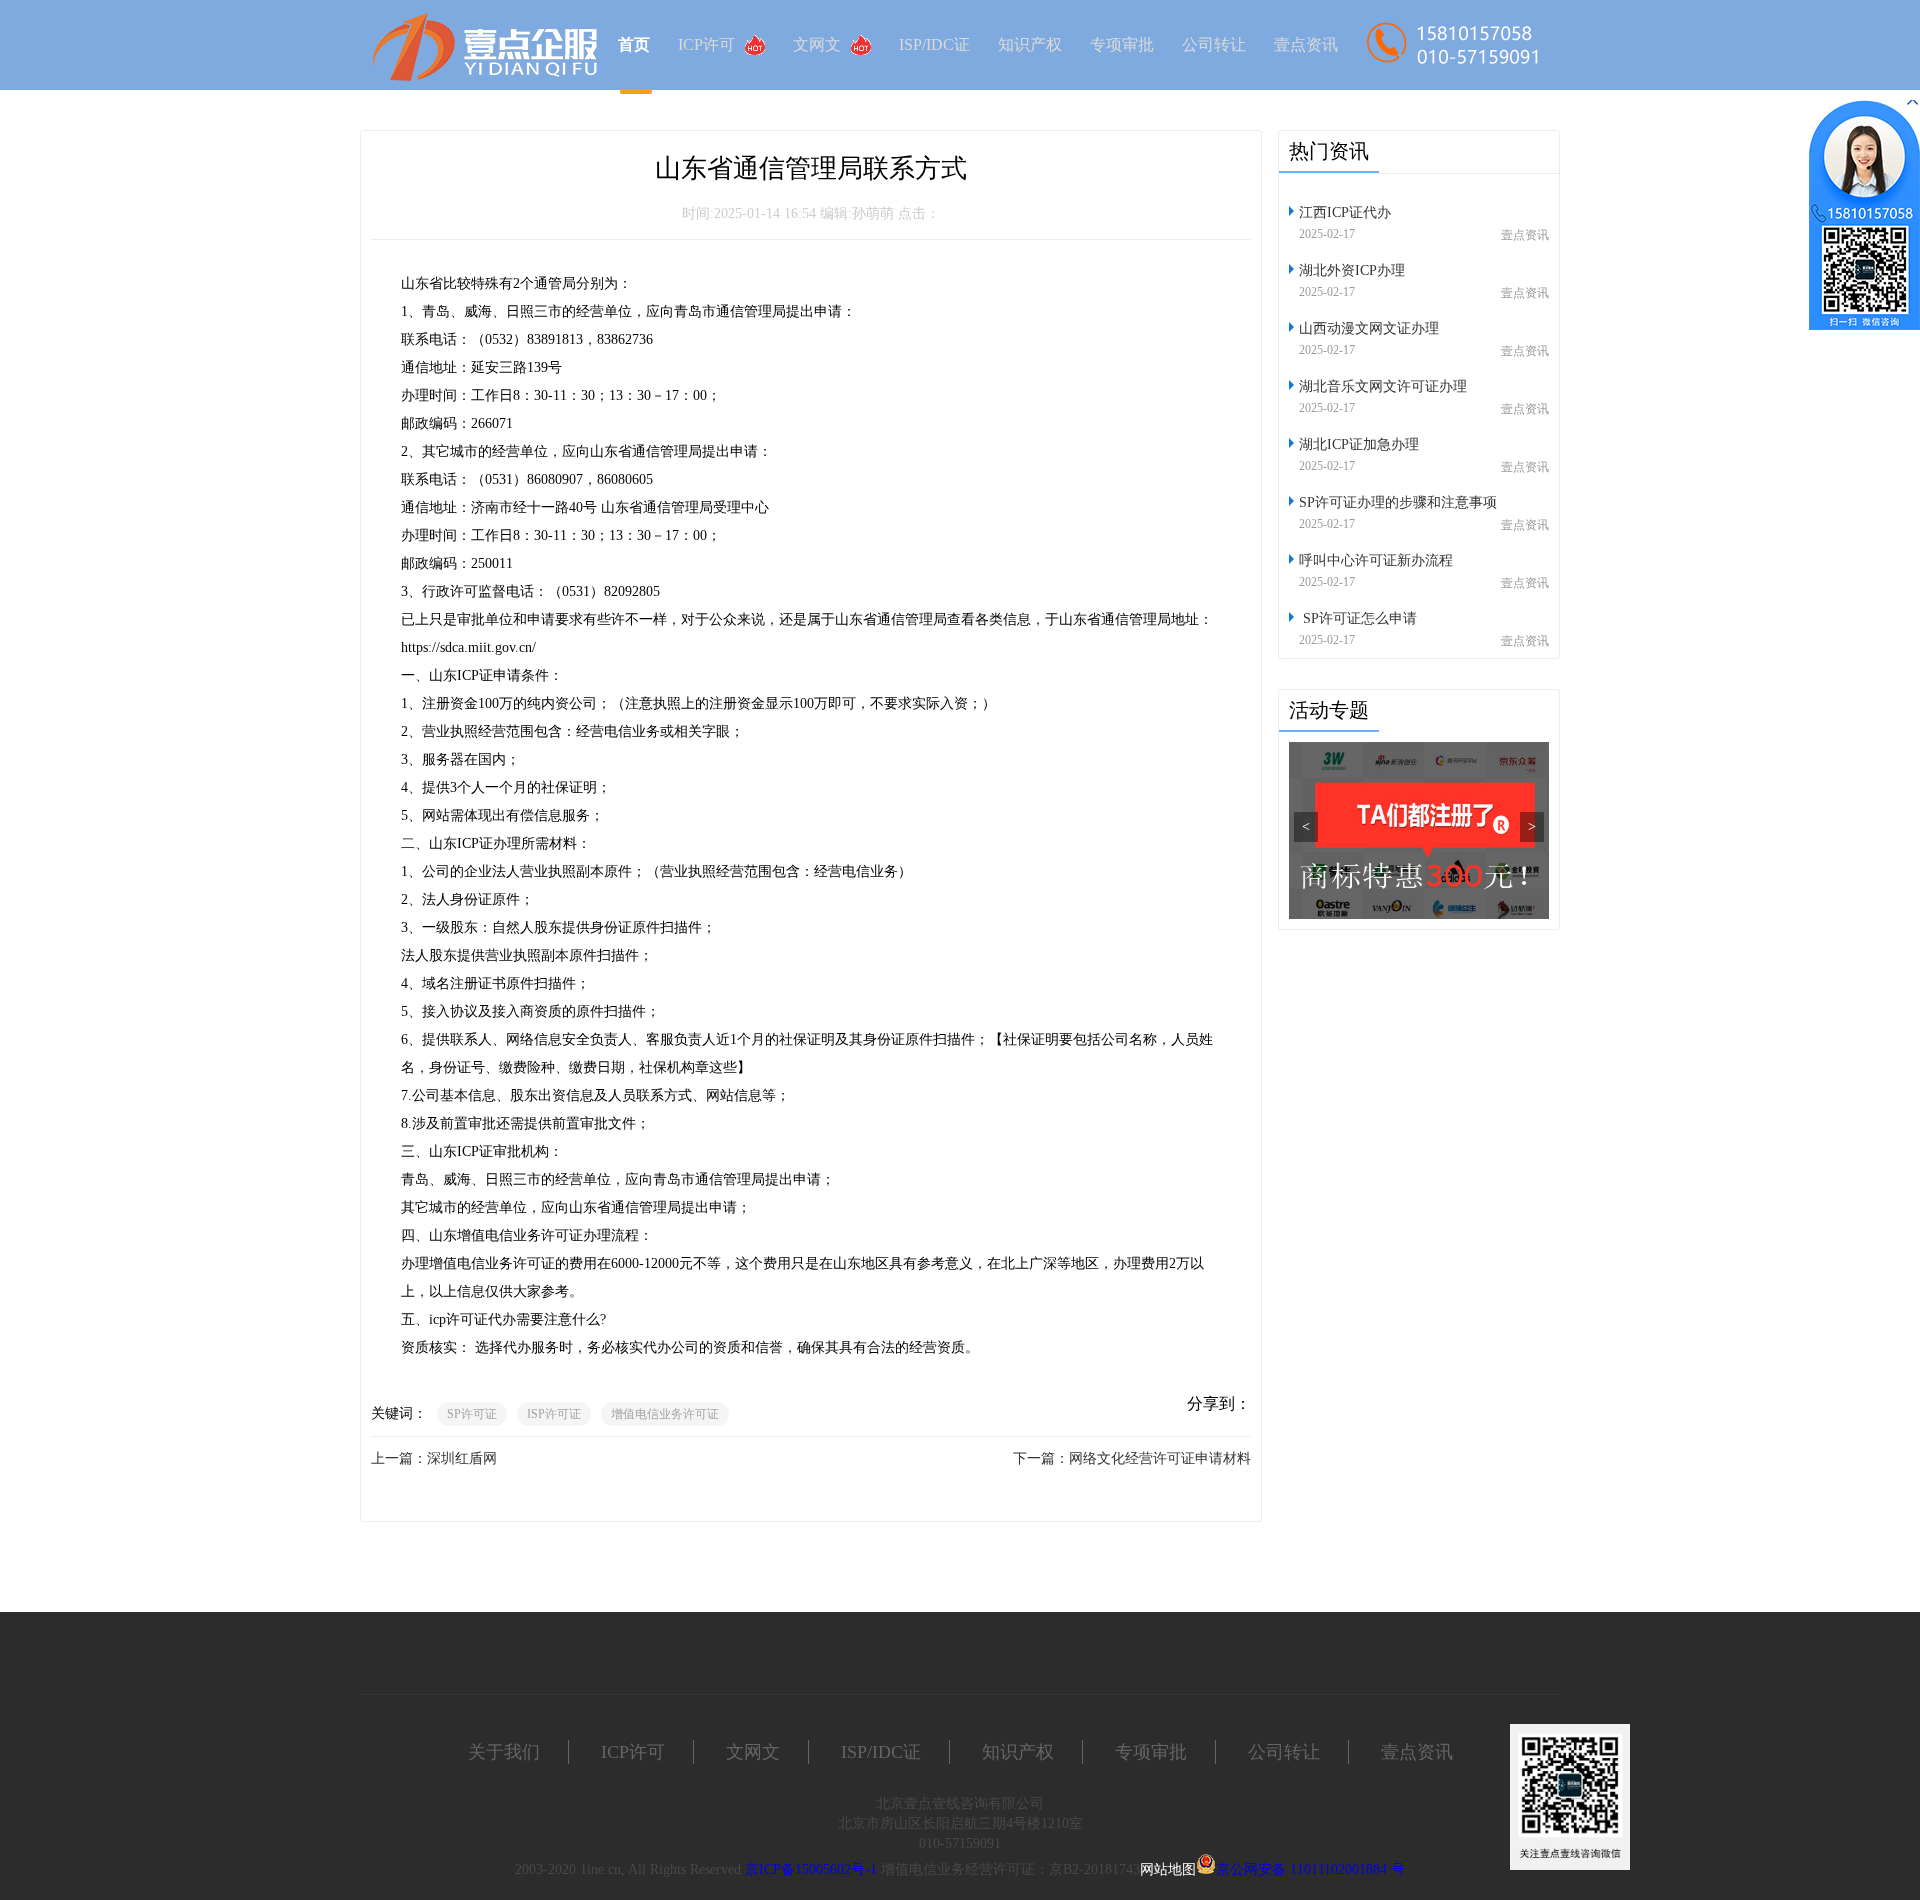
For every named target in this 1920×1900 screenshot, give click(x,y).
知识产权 (1030, 44)
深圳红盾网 (462, 1458)
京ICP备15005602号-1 (811, 1869)
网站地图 (1168, 1869)
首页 (634, 44)
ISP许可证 (554, 1414)
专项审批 (1122, 44)
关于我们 (504, 1752)
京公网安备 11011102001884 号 (1310, 1869)
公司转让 (1214, 44)
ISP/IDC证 (934, 44)
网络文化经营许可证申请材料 (1160, 1458)
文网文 (817, 44)
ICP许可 (706, 44)
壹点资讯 (1306, 44)
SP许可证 (472, 1414)
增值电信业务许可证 (665, 1414)
